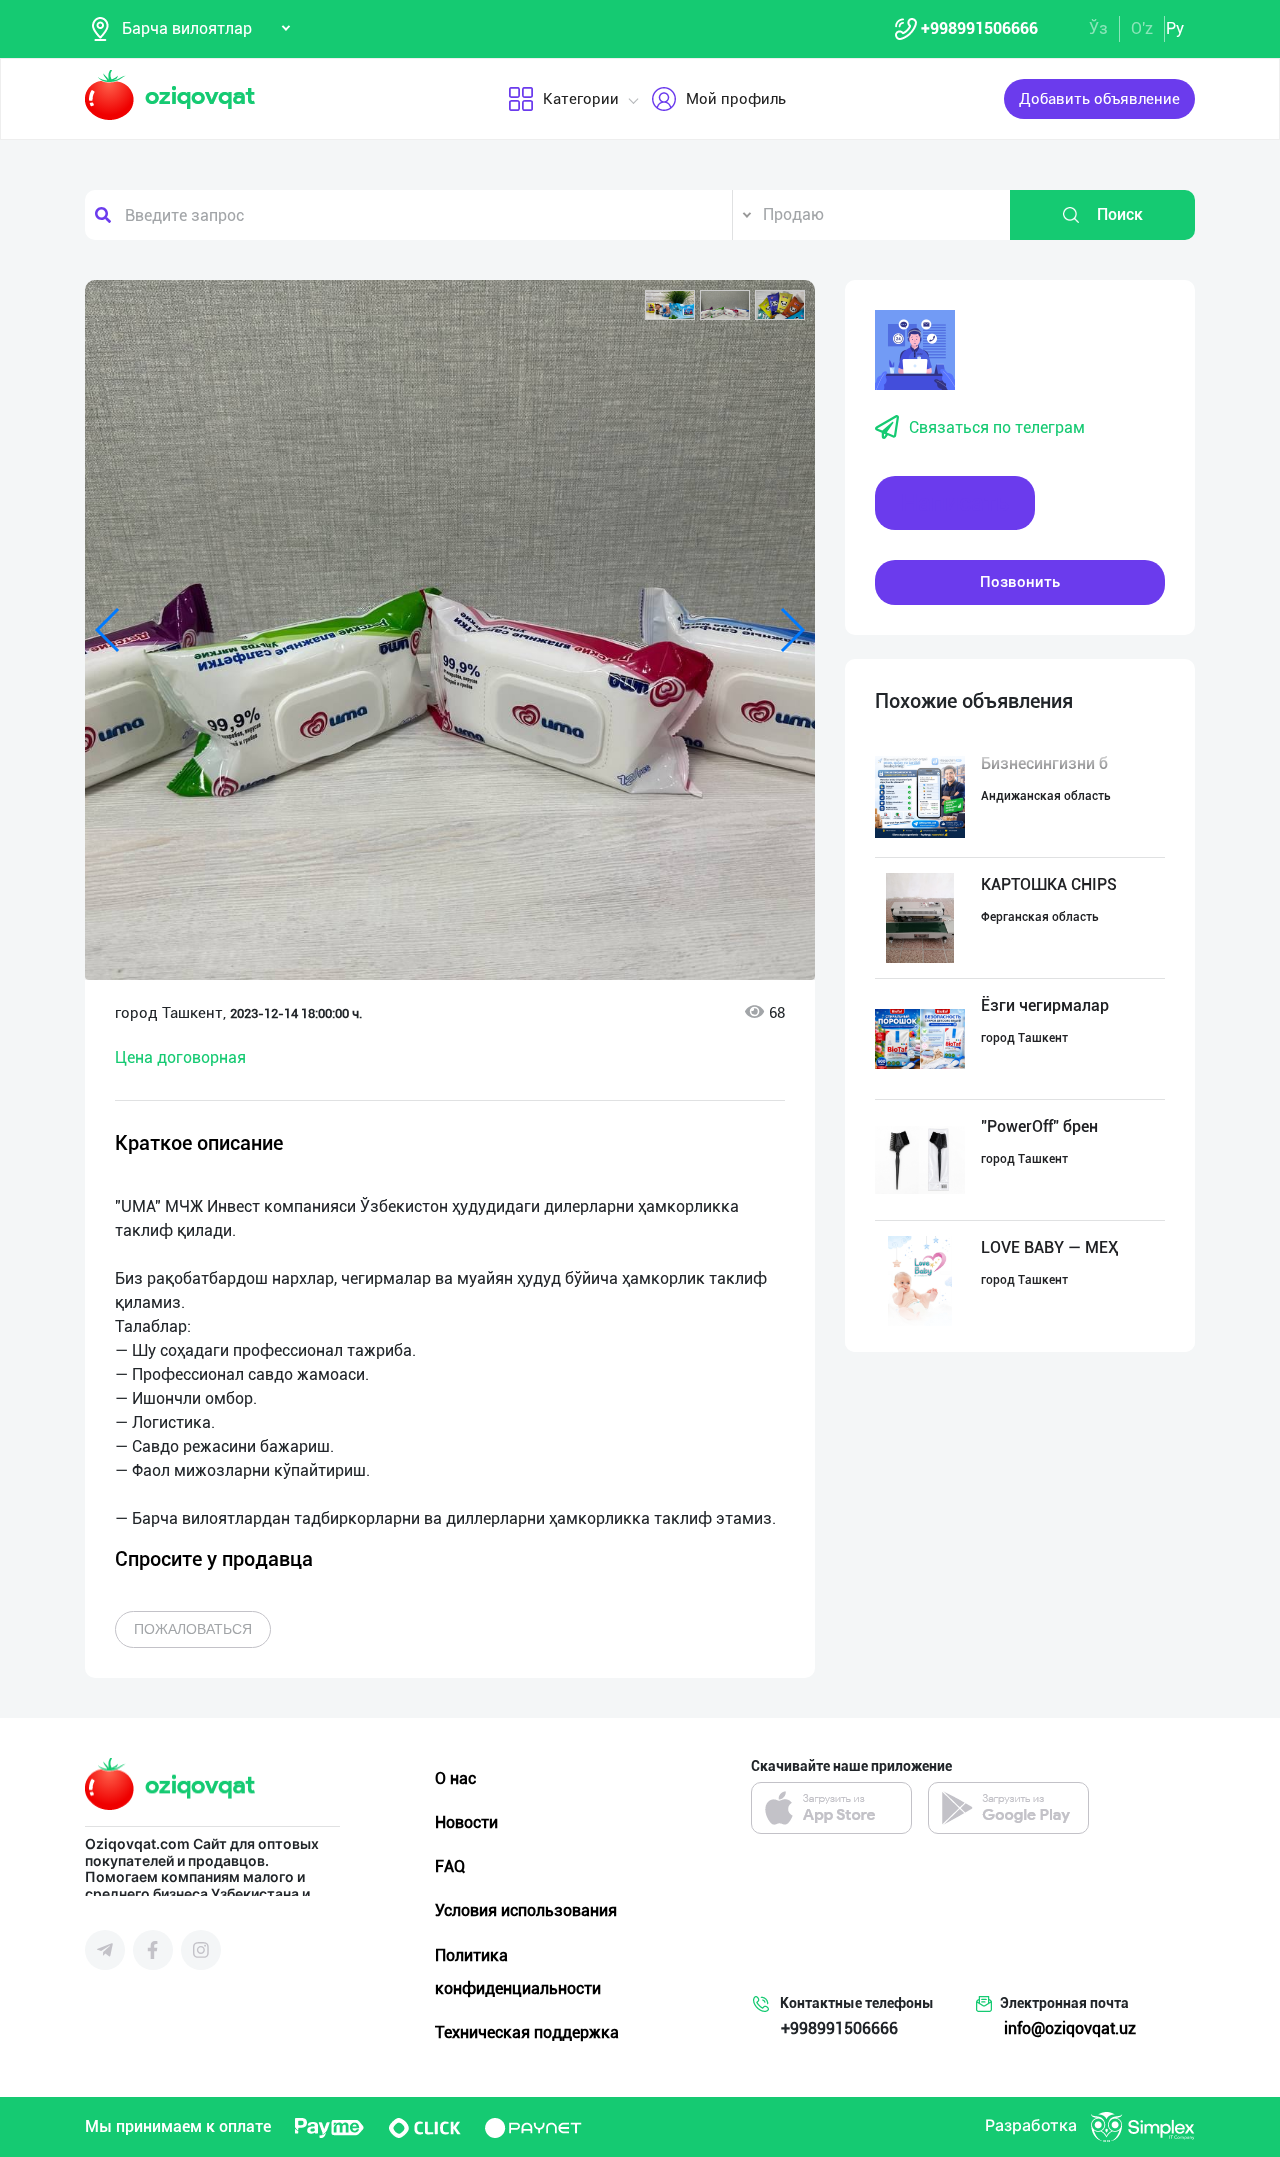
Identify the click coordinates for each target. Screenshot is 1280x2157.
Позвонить (1020, 582)
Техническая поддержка (527, 2032)
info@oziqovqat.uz (1070, 2028)
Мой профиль (736, 99)
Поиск (1120, 214)
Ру (1175, 28)
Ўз (1098, 28)
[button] (670, 305)
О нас (455, 1778)
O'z (1142, 28)
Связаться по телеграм (997, 427)
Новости (466, 1822)
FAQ (450, 1866)
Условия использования (526, 1910)
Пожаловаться (193, 1629)
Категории (581, 99)
